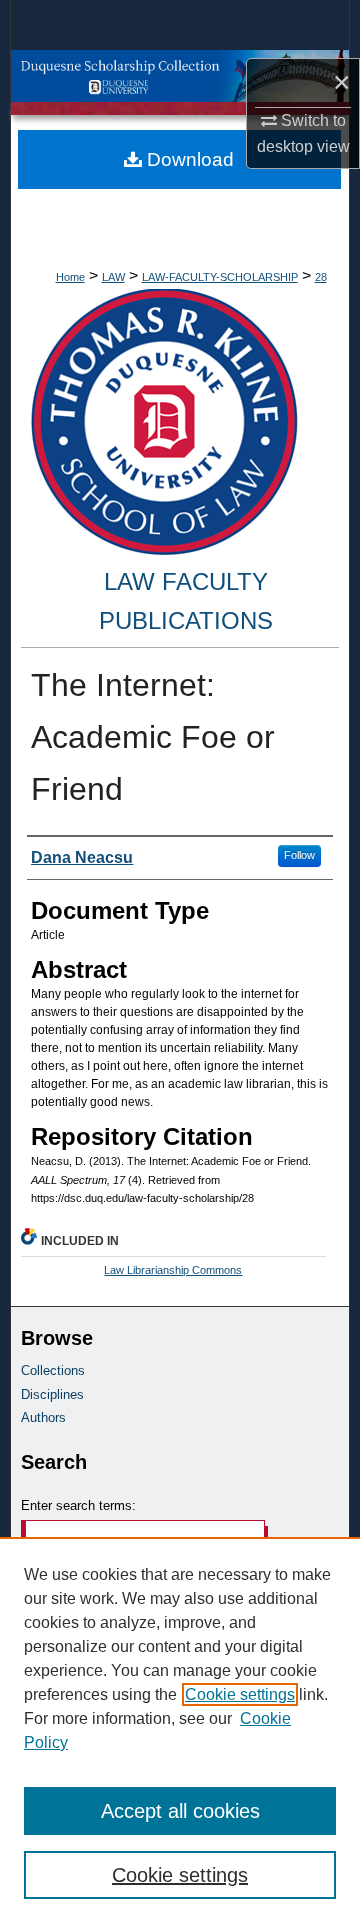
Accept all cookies (180, 1811)
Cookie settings (240, 1694)
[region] (180, 1730)
